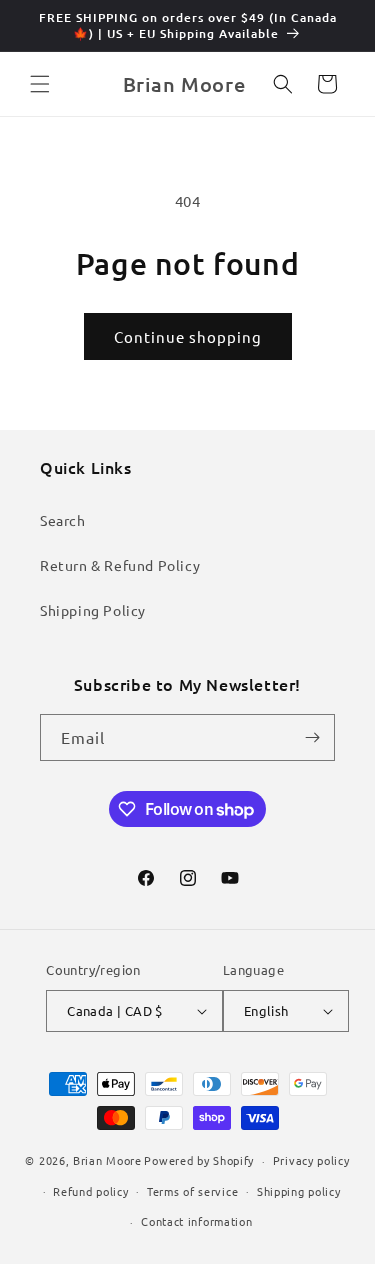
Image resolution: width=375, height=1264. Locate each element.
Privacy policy (311, 1160)
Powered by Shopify (199, 1160)
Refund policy (90, 1191)
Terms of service (192, 1191)
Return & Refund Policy (120, 565)
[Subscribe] (312, 737)
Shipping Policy (93, 610)
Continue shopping (188, 336)
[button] (40, 84)
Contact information (196, 1221)
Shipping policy (299, 1191)
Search (63, 520)
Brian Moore (107, 1160)
